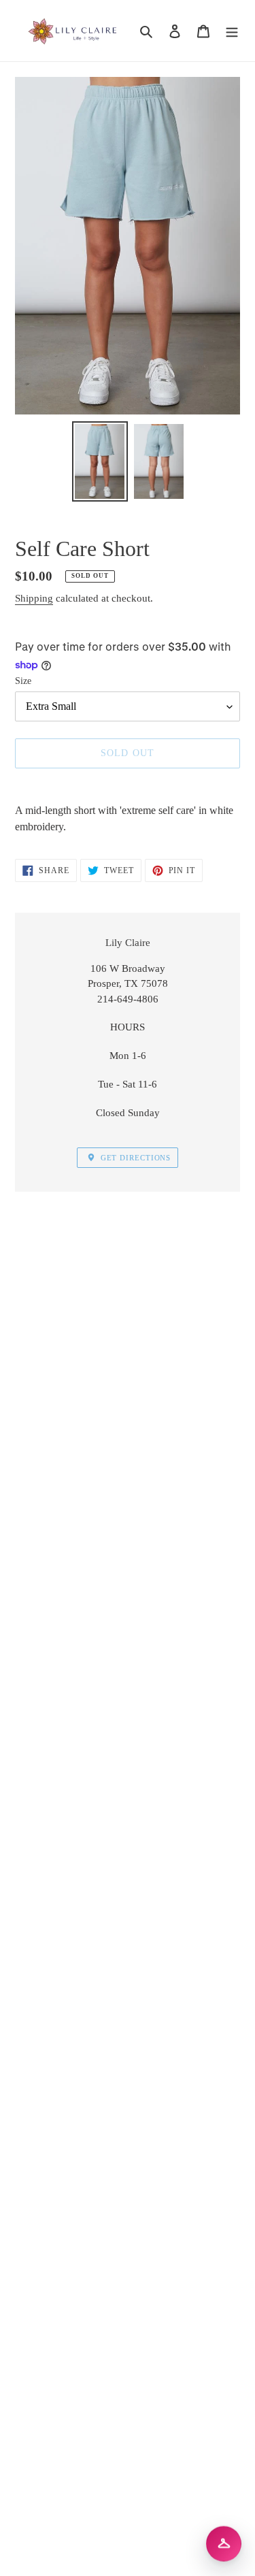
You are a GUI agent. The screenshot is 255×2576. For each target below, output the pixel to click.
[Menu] (232, 31)
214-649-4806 (128, 999)
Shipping (34, 598)
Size (23, 681)
